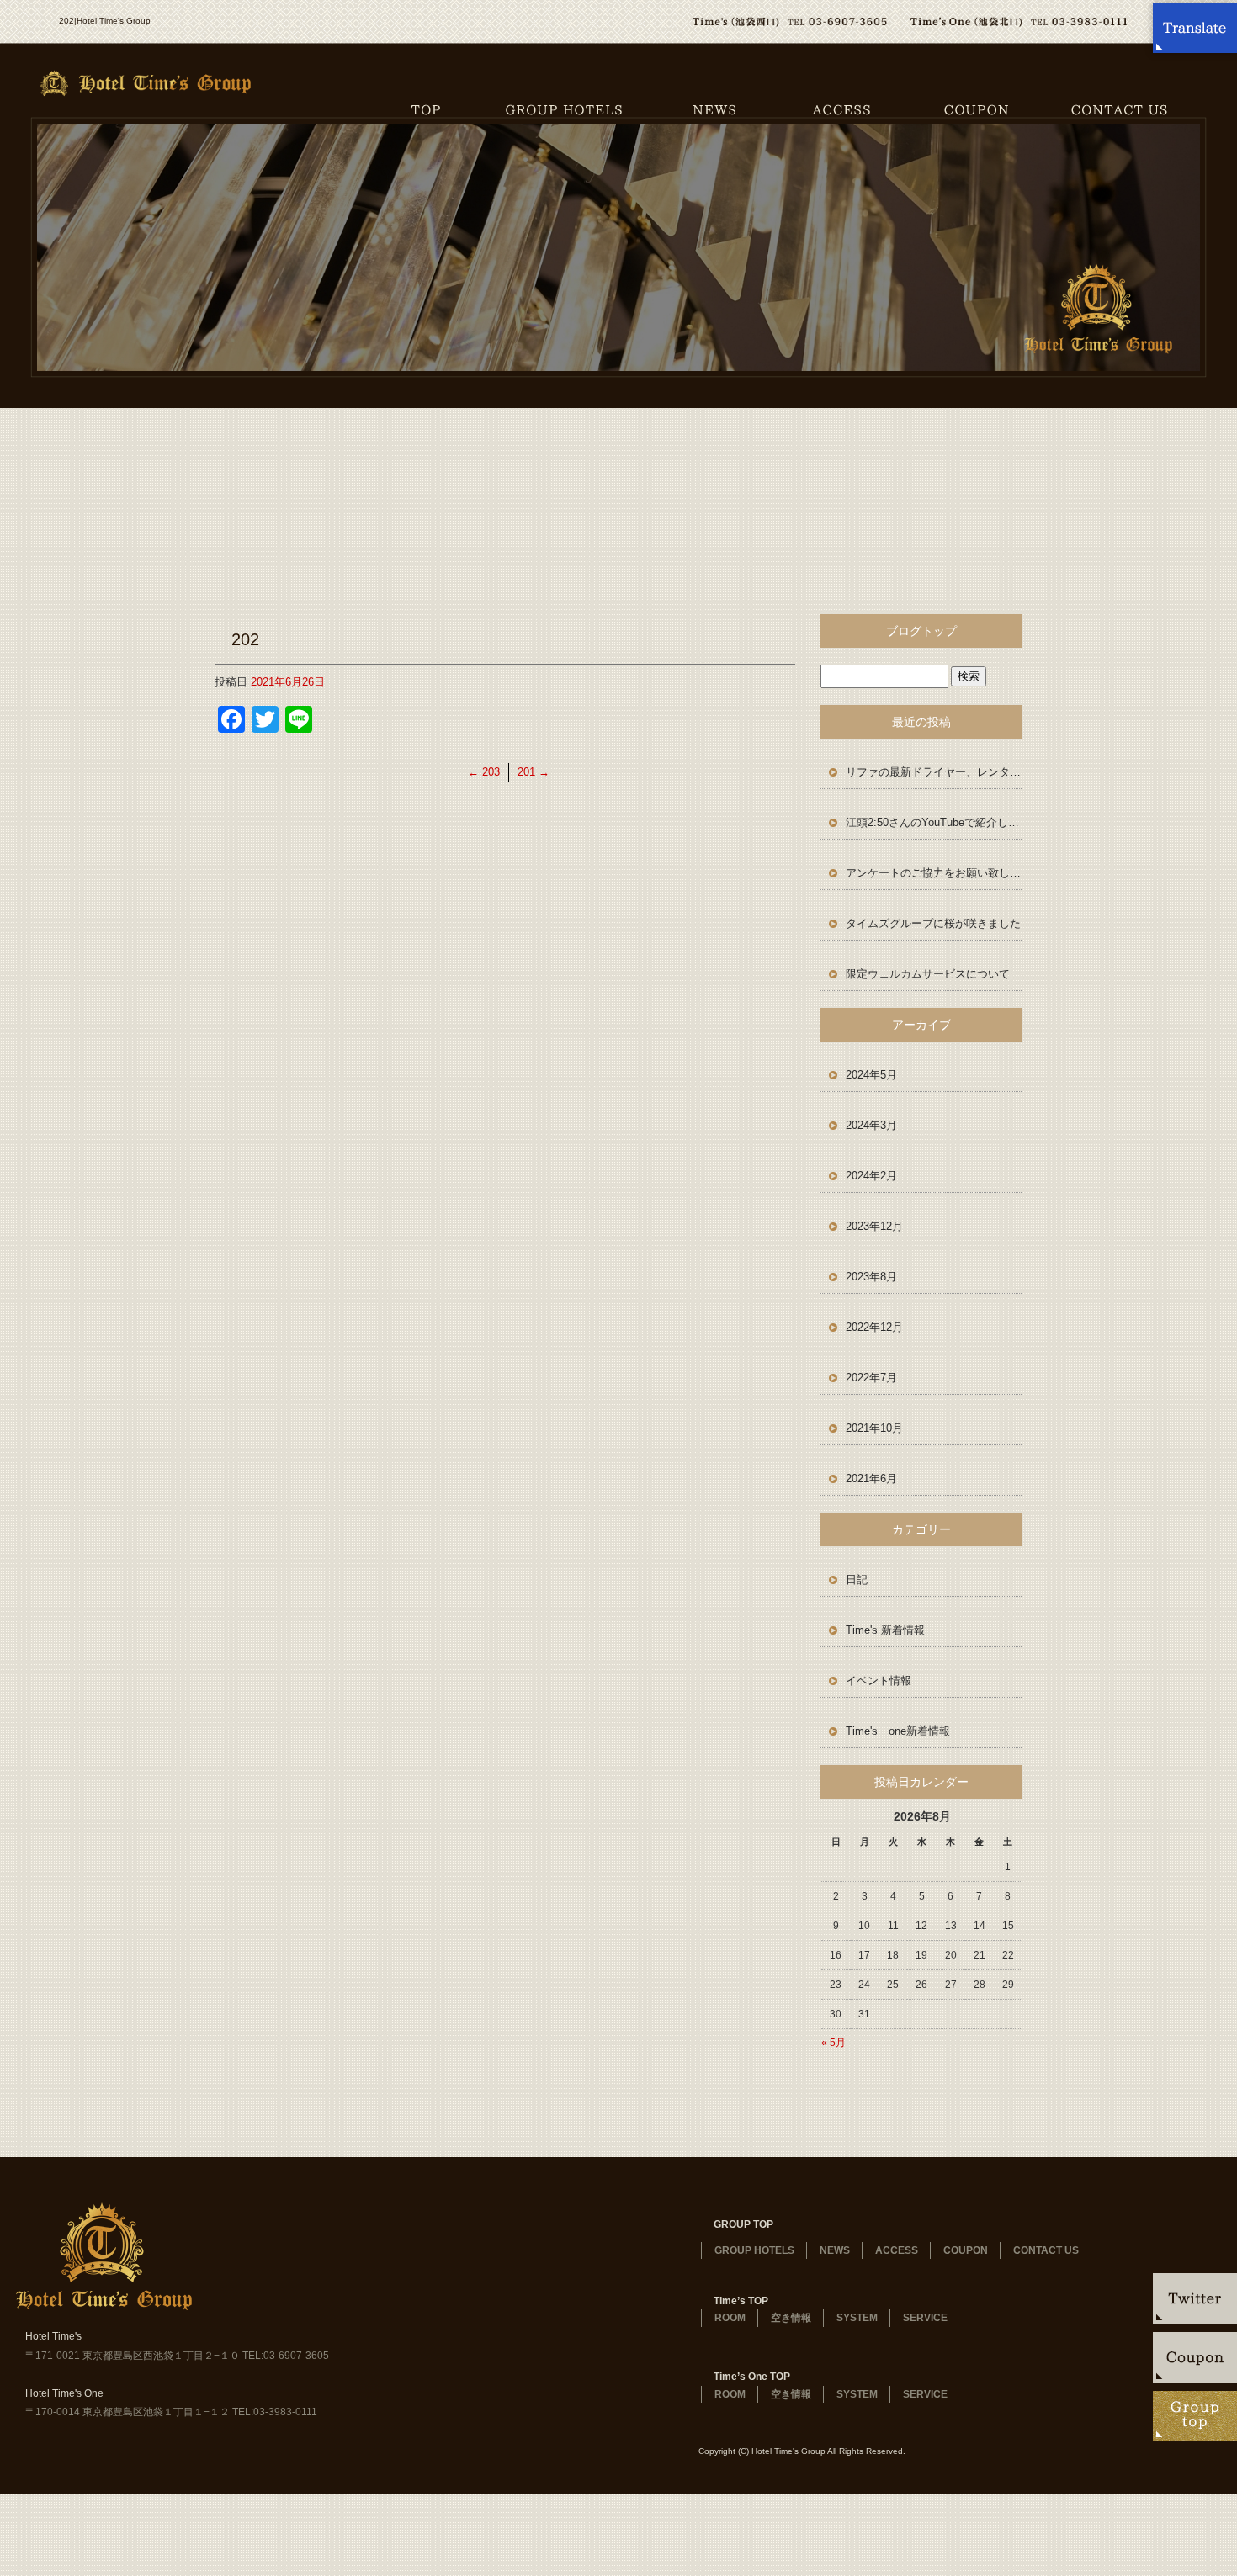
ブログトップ (921, 631)
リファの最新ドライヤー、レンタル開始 (934, 772)
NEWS (715, 109)
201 (534, 772)
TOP (425, 109)
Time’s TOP (741, 2301)
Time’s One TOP (752, 2377)
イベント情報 (879, 1680)
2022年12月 (874, 1327)
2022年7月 (871, 1378)
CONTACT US (1140, 109)
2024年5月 (871, 1075)
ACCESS (841, 109)
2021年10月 (874, 1428)
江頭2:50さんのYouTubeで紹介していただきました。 (934, 822)
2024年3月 (871, 1125)
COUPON (976, 109)
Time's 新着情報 (885, 1630)
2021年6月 (871, 1479)
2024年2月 (871, 1176)
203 (484, 772)
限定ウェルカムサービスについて (928, 974)
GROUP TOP (743, 2224)
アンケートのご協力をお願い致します (934, 873)
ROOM (730, 2318)
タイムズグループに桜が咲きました (933, 923)
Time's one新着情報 (898, 1731)
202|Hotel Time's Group (105, 21)
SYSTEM (857, 2318)
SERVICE (925, 2318)
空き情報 (791, 2318)
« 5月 (834, 2043)
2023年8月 (871, 1277)
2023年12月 (874, 1226)
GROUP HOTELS (564, 109)
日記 (857, 1580)
